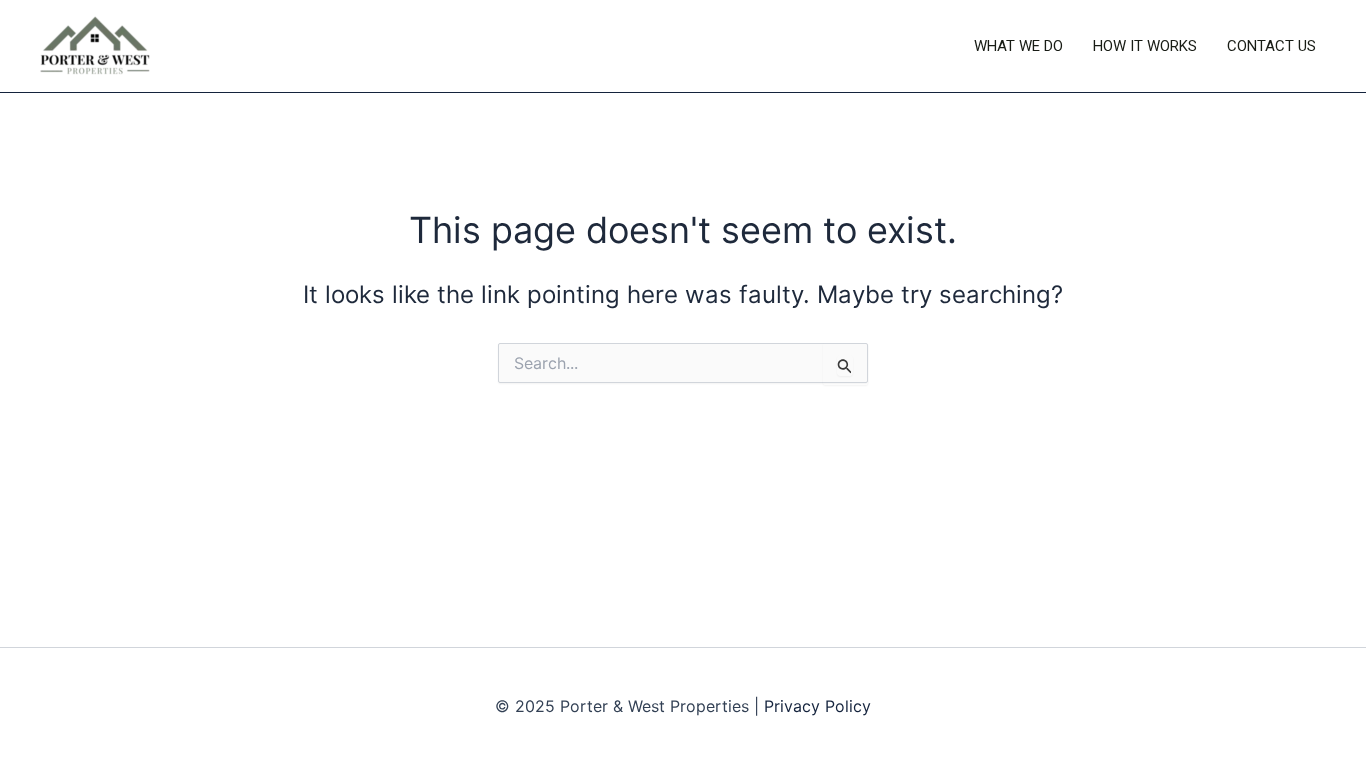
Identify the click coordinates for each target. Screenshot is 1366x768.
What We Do (1018, 46)
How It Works (1145, 46)
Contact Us (1271, 46)
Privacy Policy (817, 706)
